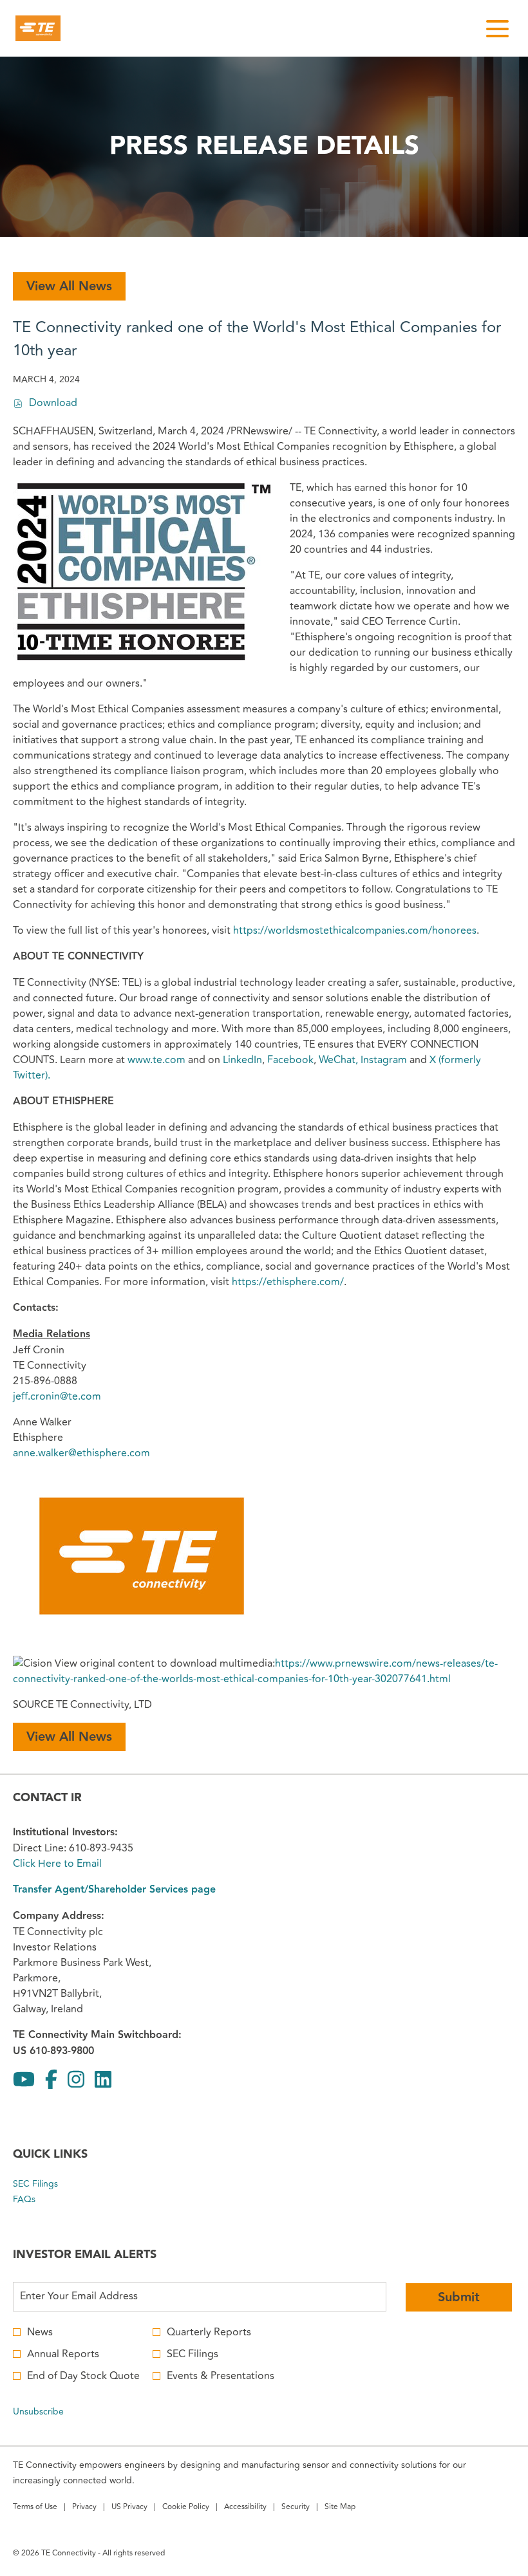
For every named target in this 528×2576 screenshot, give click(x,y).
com (91, 1396)
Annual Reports (63, 2354)
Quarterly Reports (209, 2332)
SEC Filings (51, 2184)
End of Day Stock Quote (83, 2376)
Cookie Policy (186, 2508)
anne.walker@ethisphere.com (81, 1453)
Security (296, 2508)
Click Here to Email (57, 1864)
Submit (459, 2297)
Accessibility (245, 2508)
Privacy (84, 2508)
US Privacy (129, 2508)
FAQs (39, 2200)
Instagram (384, 1060)
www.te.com (156, 1060)
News (40, 2332)
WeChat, (338, 1060)
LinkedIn (242, 1060)
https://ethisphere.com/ (288, 1282)
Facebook (290, 1060)
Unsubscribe (38, 2412)
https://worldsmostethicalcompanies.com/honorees (355, 931)
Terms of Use (35, 2508)
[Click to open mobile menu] (497, 29)
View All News (69, 286)
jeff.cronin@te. (47, 1396)
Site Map (340, 2508)
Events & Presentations (221, 2376)
